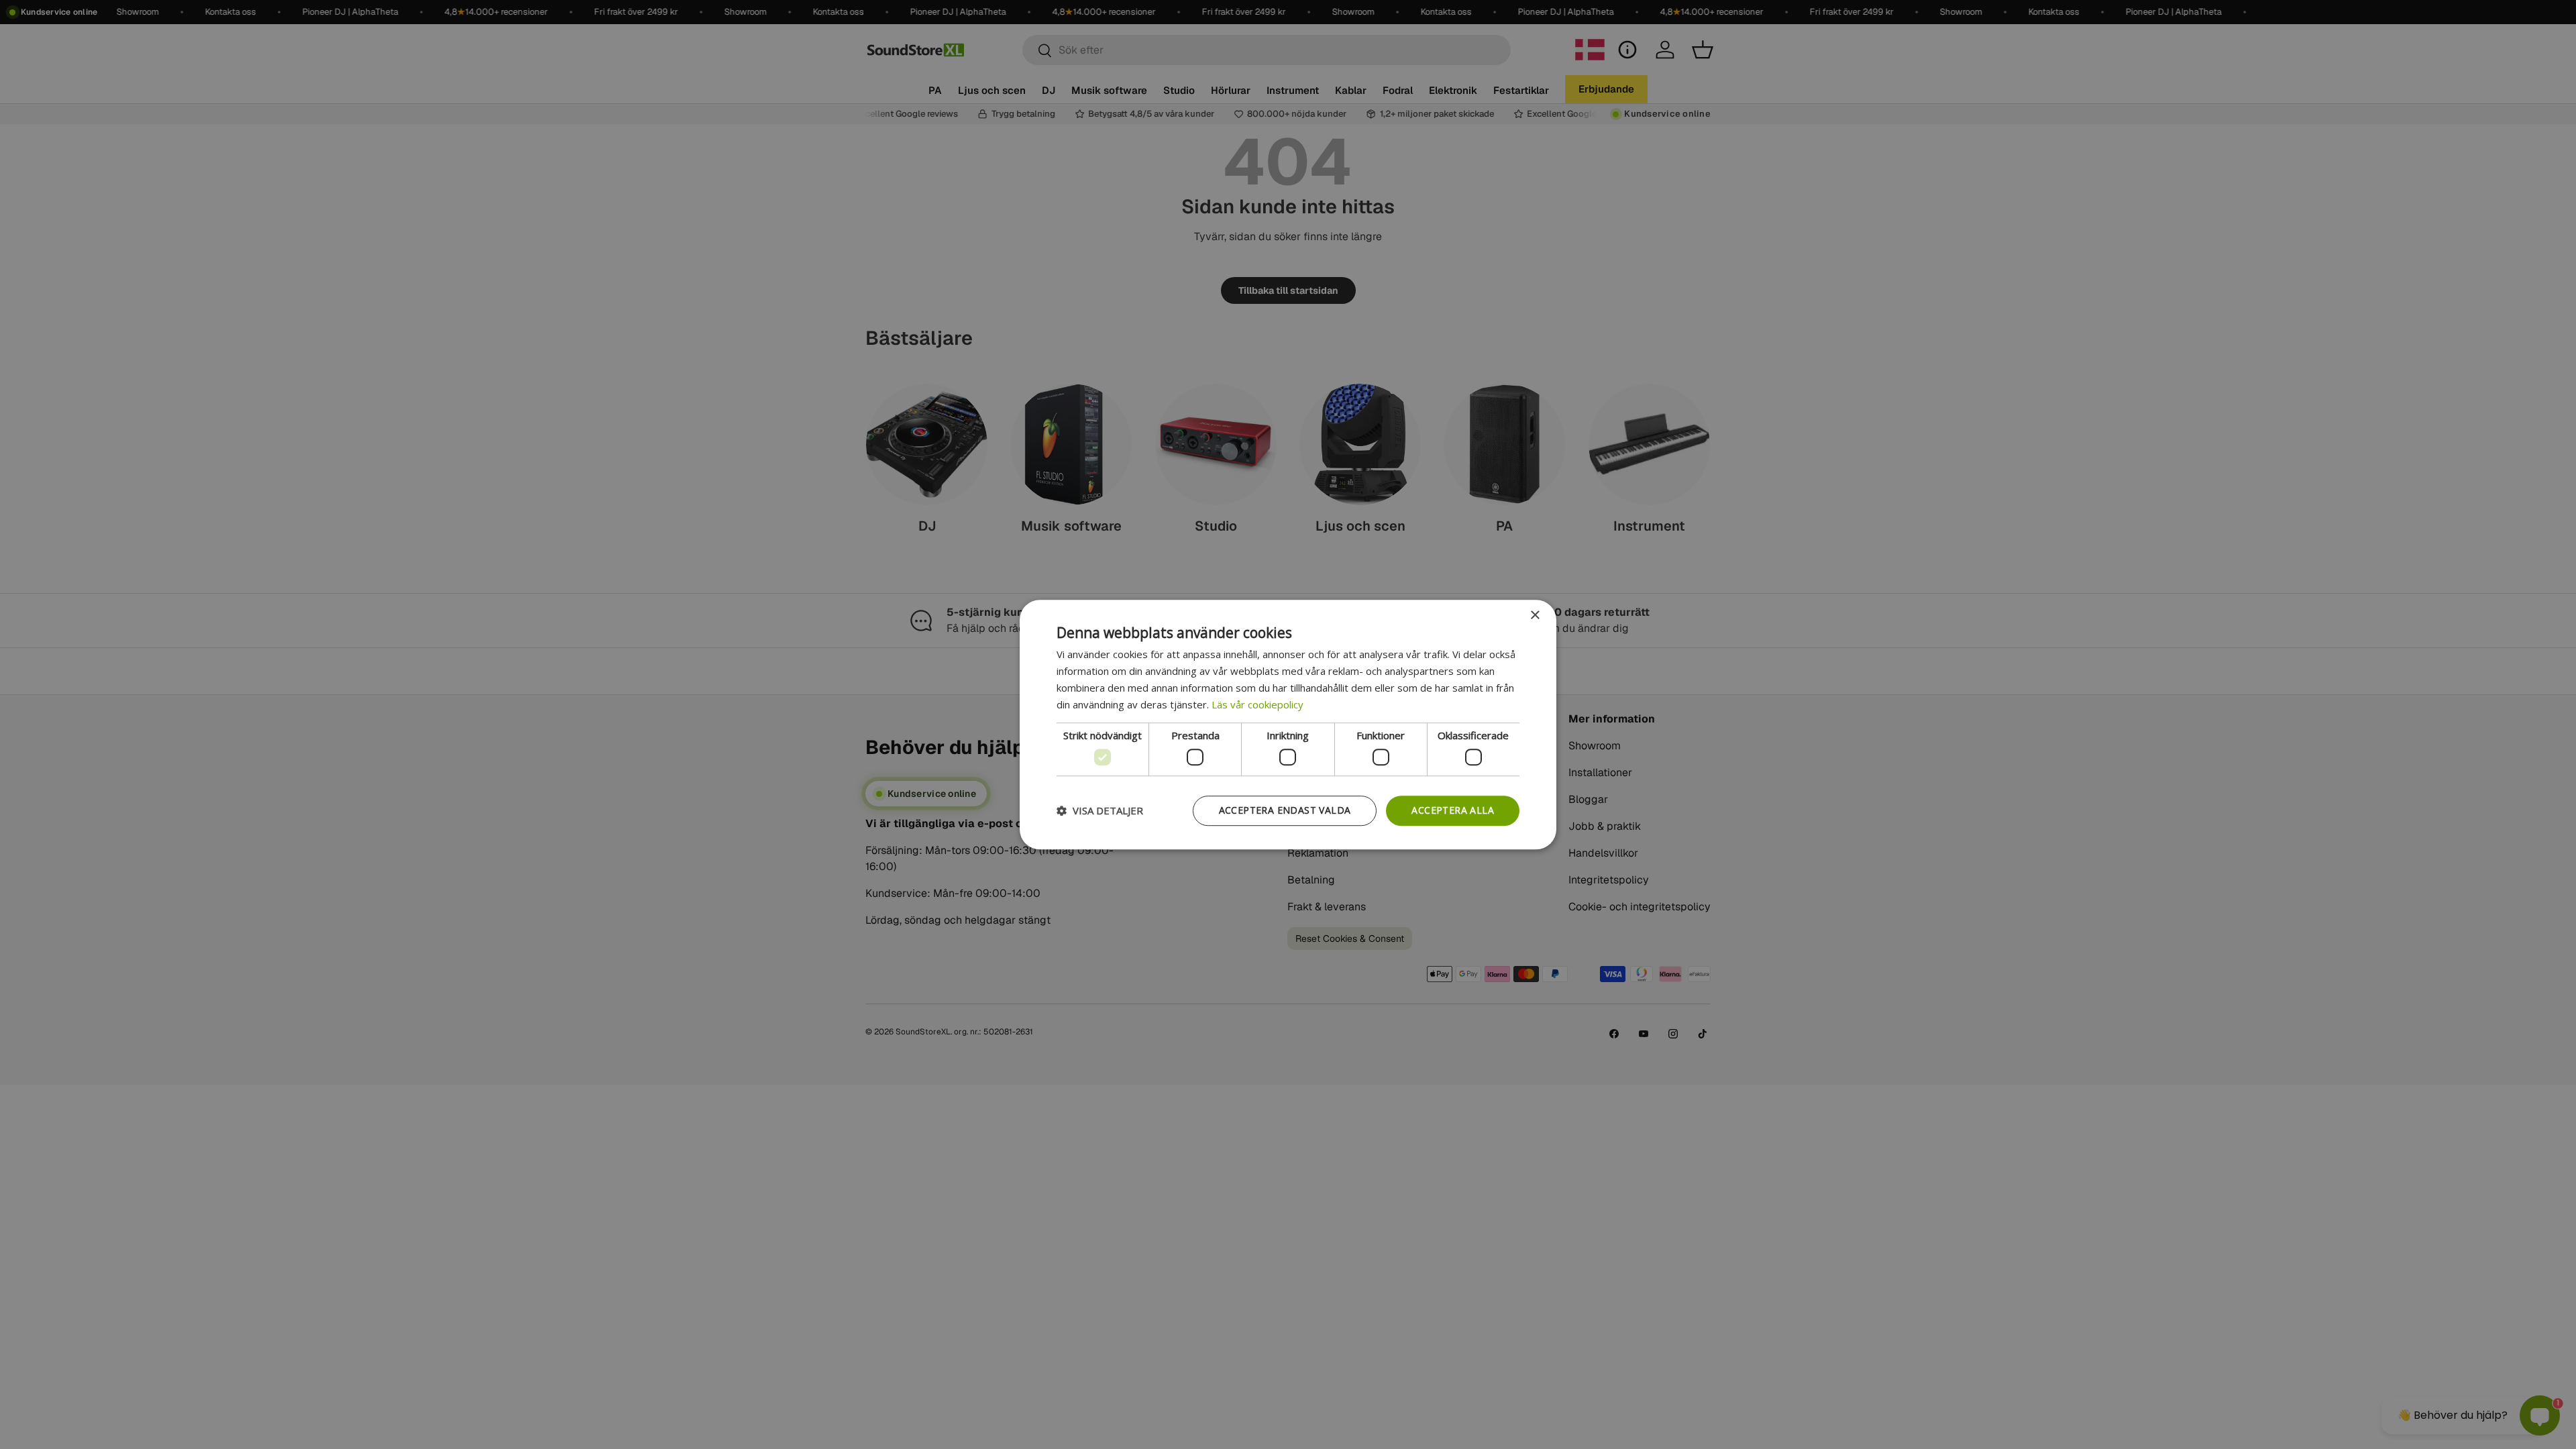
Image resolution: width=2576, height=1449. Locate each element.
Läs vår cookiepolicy (1257, 704)
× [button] (1535, 615)
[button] (1100, 810)
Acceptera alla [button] (1453, 810)
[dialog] (1288, 724)
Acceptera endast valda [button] (1285, 810)
